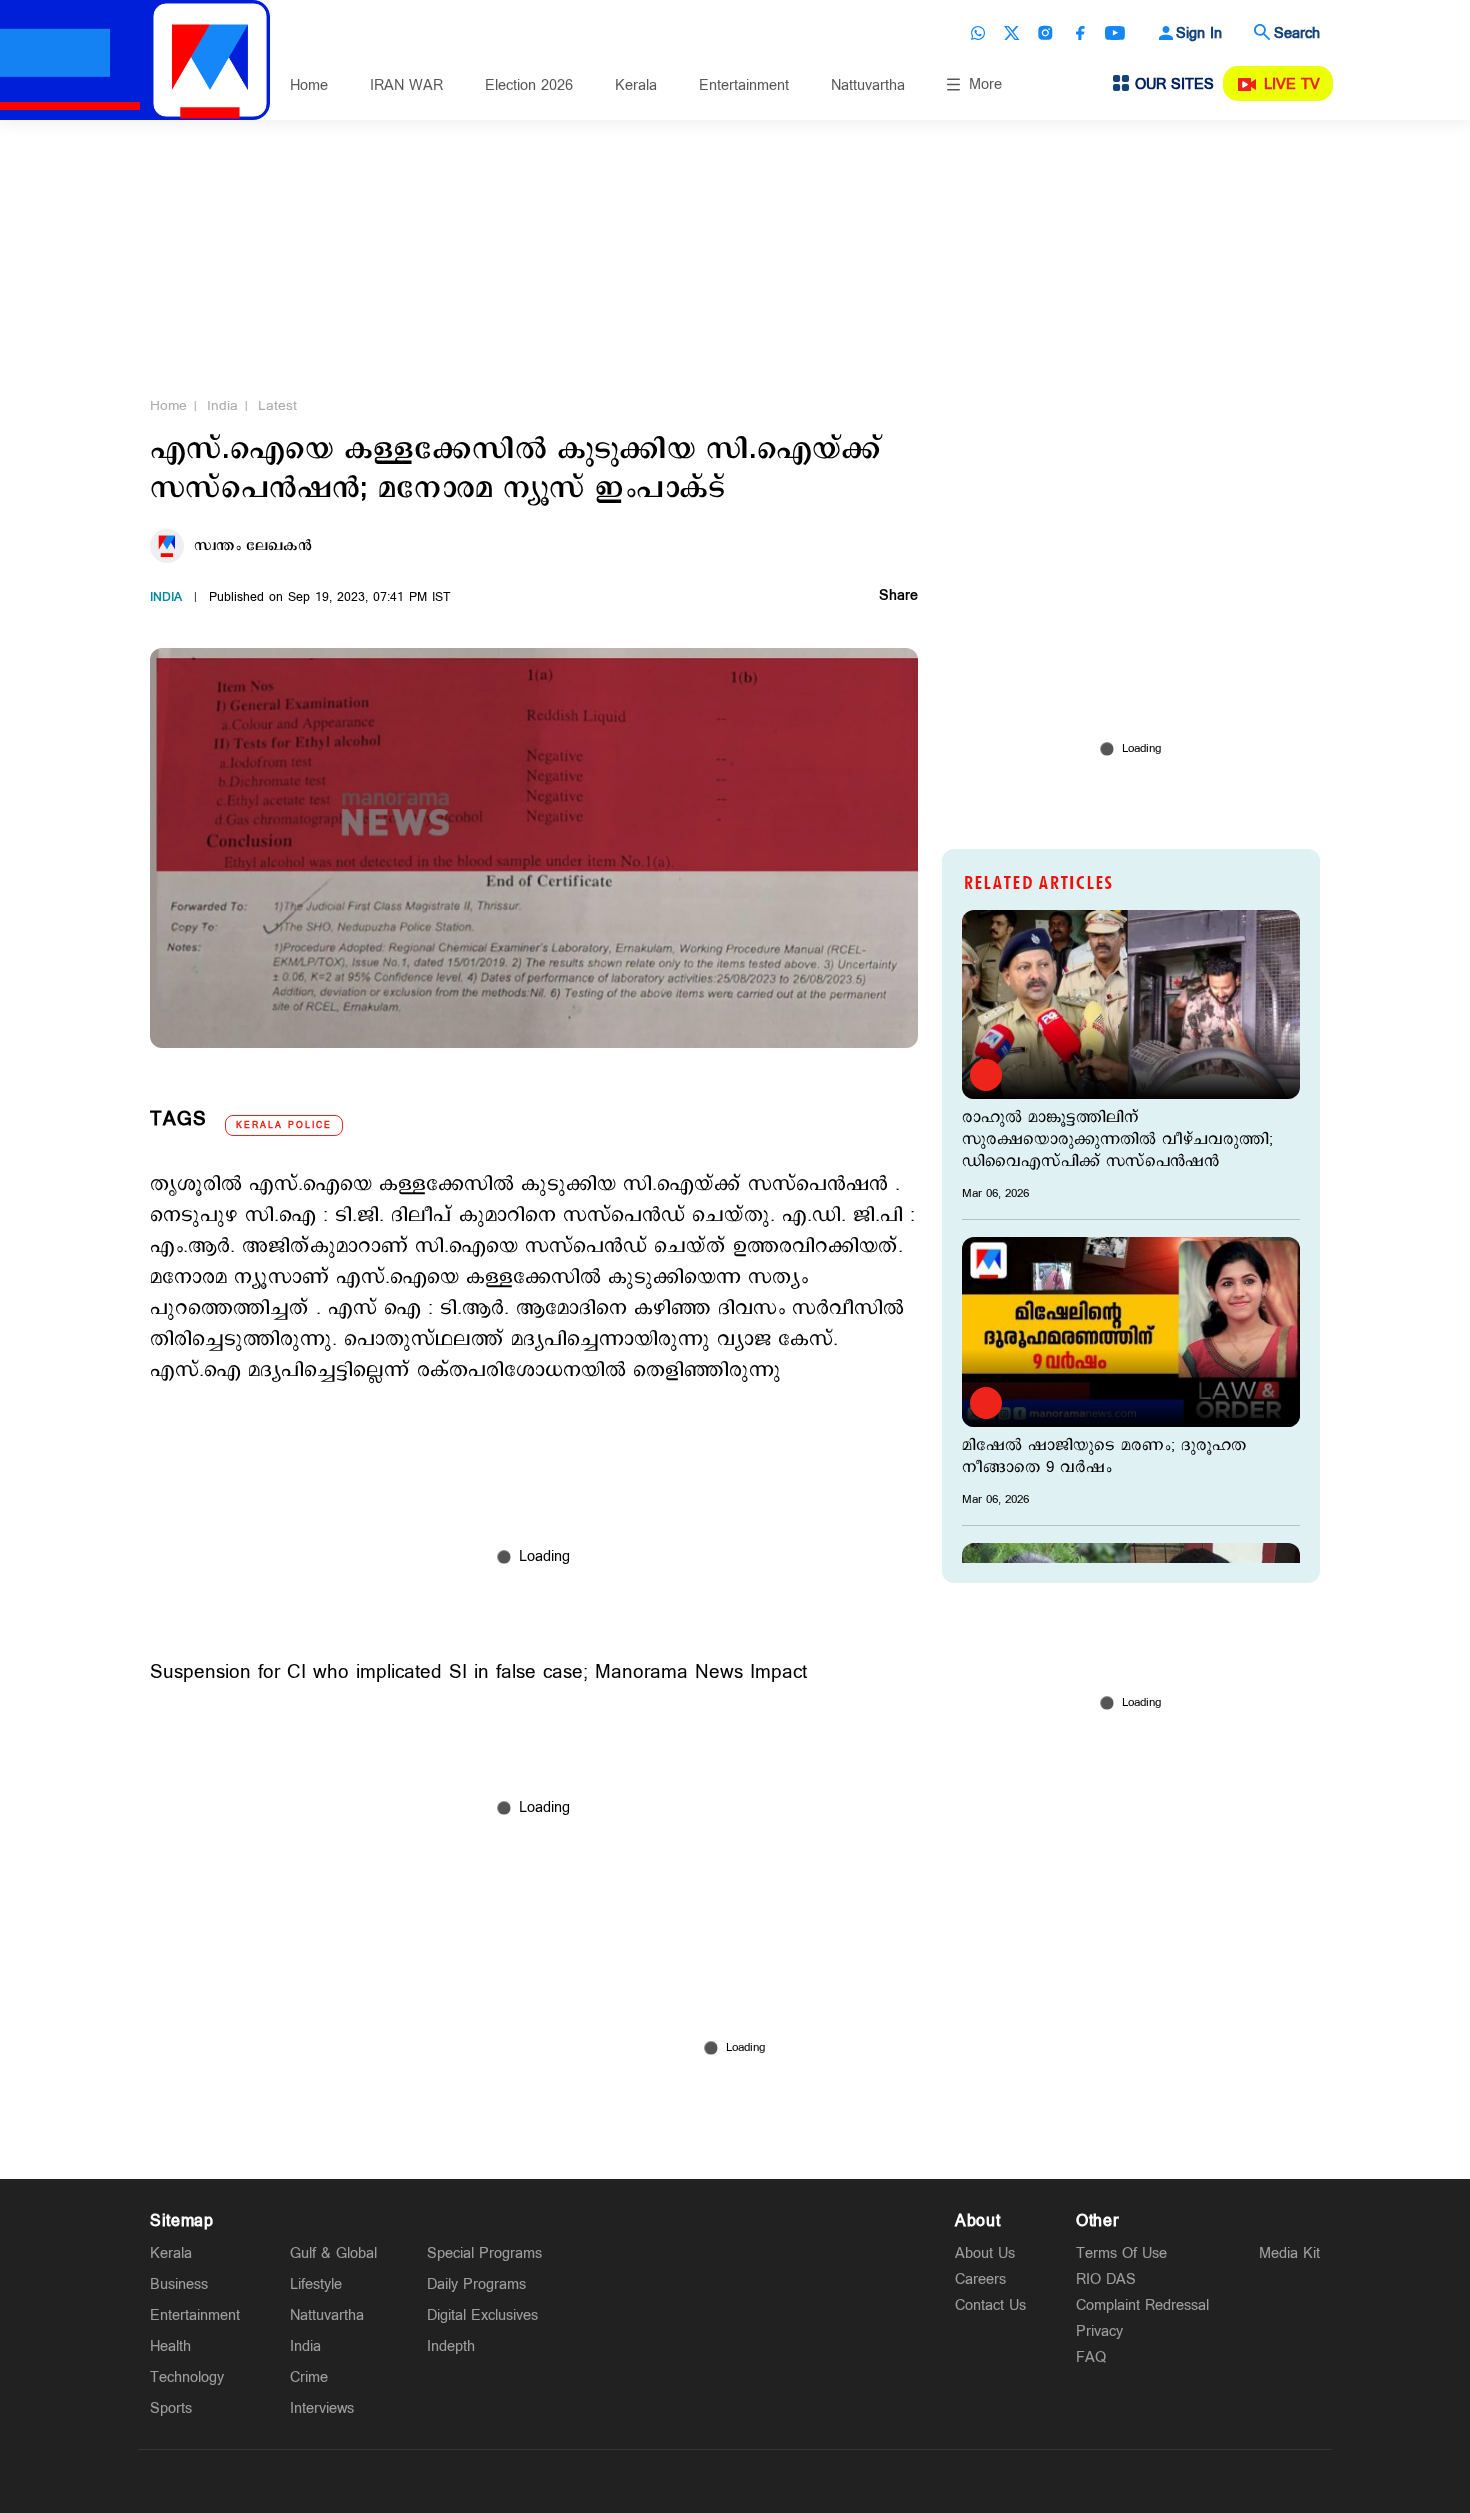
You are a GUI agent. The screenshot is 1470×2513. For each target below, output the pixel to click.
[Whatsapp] (978, 33)
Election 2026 (529, 85)
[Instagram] (1046, 33)
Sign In (1199, 33)
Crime (309, 2377)
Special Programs (484, 2253)
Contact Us (990, 2305)
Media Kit (1289, 2253)
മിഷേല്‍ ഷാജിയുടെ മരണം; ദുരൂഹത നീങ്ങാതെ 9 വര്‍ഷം (1104, 1457)
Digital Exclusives (482, 2315)
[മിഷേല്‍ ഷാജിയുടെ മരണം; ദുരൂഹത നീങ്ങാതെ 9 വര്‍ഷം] (1131, 1331)
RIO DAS (1106, 2279)
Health (170, 2346)
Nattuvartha (868, 85)
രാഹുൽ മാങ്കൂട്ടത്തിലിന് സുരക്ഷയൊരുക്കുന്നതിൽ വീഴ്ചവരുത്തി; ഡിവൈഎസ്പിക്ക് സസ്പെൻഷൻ (1117, 1140)
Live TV (1292, 84)
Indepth (451, 2346)
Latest (277, 406)
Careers (980, 2279)
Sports (171, 2408)
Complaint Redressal (1142, 2305)
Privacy (1099, 2331)
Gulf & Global (333, 2253)
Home (309, 85)
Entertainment (744, 85)
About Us (985, 2253)
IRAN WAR (406, 85)
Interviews (322, 2408)
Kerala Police (284, 1125)
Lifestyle (316, 2284)
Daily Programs (476, 2284)
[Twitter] (1012, 33)
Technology (187, 2377)
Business (179, 2284)
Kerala (636, 85)
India (222, 406)
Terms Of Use (1121, 2253)
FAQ (1091, 2357)
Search (1297, 33)
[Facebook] (1080, 33)
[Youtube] (1115, 33)
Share (898, 597)
